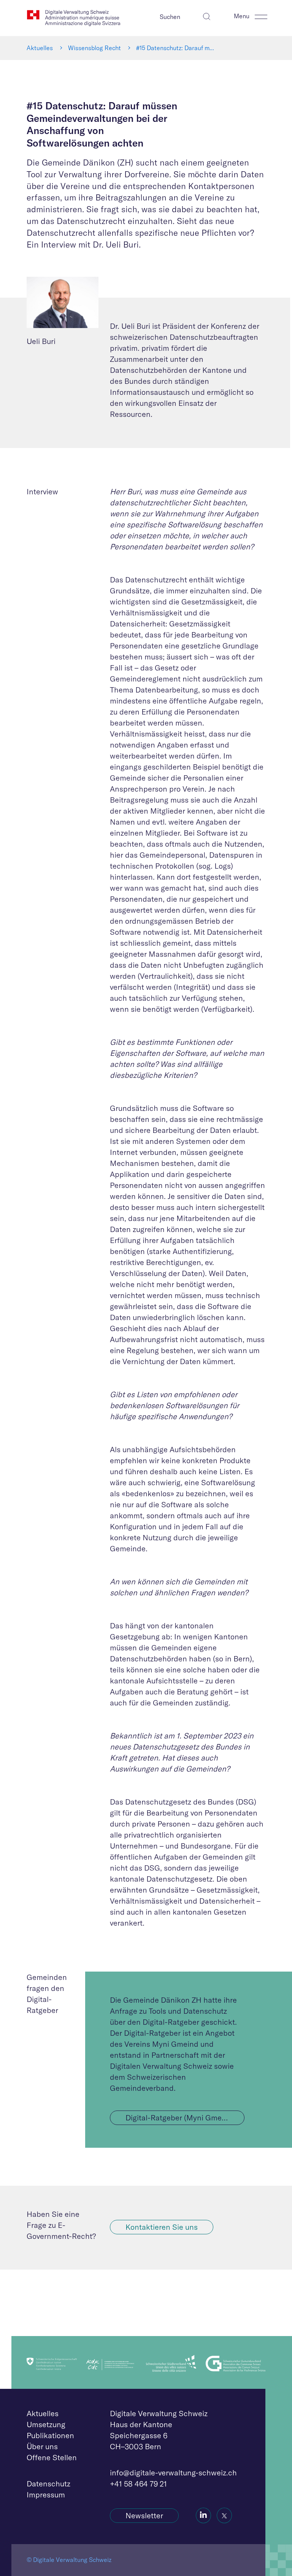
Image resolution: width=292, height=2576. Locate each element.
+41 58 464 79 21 (138, 2484)
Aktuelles (40, 48)
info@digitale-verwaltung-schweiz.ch (173, 2473)
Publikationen (50, 2435)
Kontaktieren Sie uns (162, 2227)
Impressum (46, 2495)
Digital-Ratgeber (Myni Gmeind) (180, 2118)
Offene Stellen (52, 2457)
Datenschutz (48, 2484)
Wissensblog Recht (94, 48)
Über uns (42, 2446)
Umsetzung (46, 2424)
